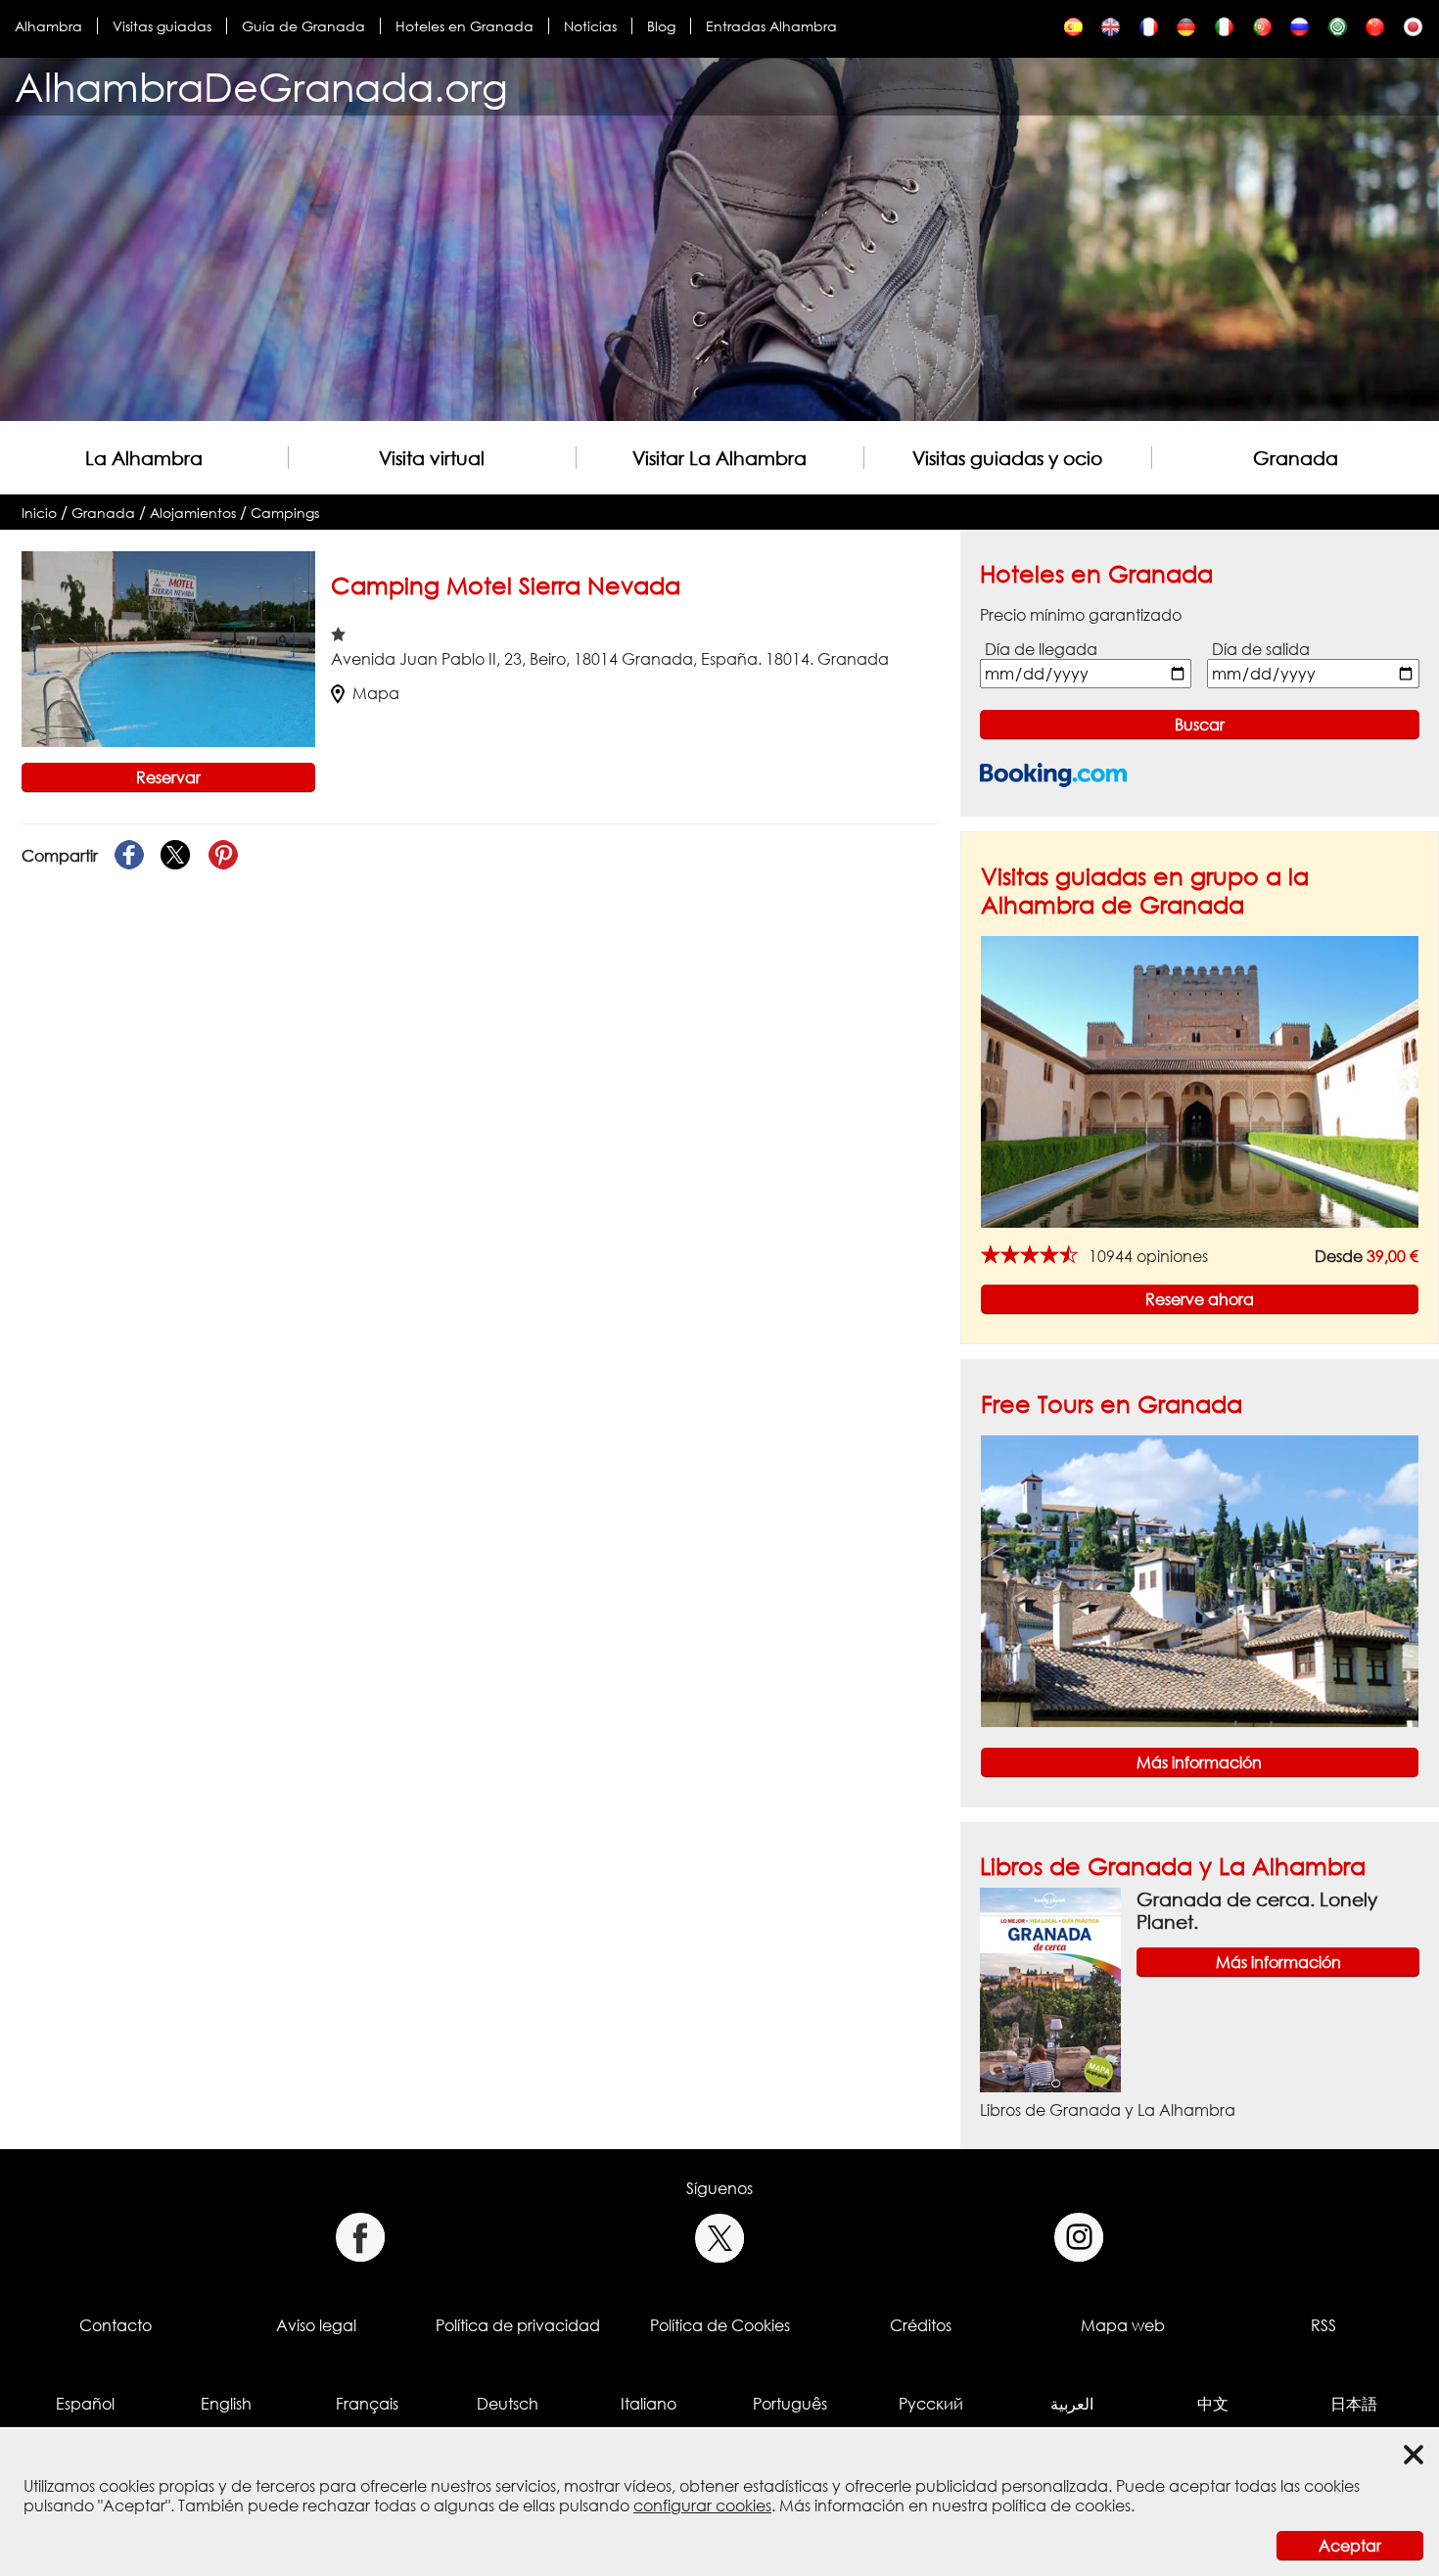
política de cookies (1061, 2506)
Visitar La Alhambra (719, 458)
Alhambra (48, 26)
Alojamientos (193, 513)
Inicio (39, 513)
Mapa (376, 693)
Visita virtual (432, 458)
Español (85, 2404)
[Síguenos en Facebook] (360, 2238)
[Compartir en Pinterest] (223, 856)
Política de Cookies (720, 2325)
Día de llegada (1041, 649)
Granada (1296, 458)
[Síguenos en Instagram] (1079, 2238)
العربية (1072, 2404)
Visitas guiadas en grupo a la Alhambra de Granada (1145, 890)
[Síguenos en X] (720, 2238)
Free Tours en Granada (1112, 1404)
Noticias (590, 26)
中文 (1213, 2404)
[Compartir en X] (176, 856)
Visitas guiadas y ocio (1007, 458)
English (226, 2404)
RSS (1323, 2325)
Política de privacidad (518, 2325)
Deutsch (508, 2404)
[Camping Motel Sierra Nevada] (1073, 32)
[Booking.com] (1053, 775)
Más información (1199, 1762)
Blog (661, 26)
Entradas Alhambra (771, 26)
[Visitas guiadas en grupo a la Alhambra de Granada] (1200, 1081)
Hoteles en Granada (464, 26)
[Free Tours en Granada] (1200, 1579)
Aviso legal (316, 2325)
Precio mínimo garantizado (1081, 615)
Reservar (168, 777)
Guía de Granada (303, 26)
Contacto (116, 2325)
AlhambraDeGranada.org (261, 87)
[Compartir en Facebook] (129, 856)
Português (790, 2404)
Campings (285, 513)
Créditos (921, 2325)
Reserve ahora (1200, 1299)
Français (367, 2404)
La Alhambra (144, 458)
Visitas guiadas (162, 26)
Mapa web (1123, 2325)
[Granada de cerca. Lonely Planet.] (1051, 1989)
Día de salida (1261, 649)
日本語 (1354, 2404)
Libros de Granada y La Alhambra (1173, 1866)
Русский (931, 2404)
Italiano (649, 2404)
